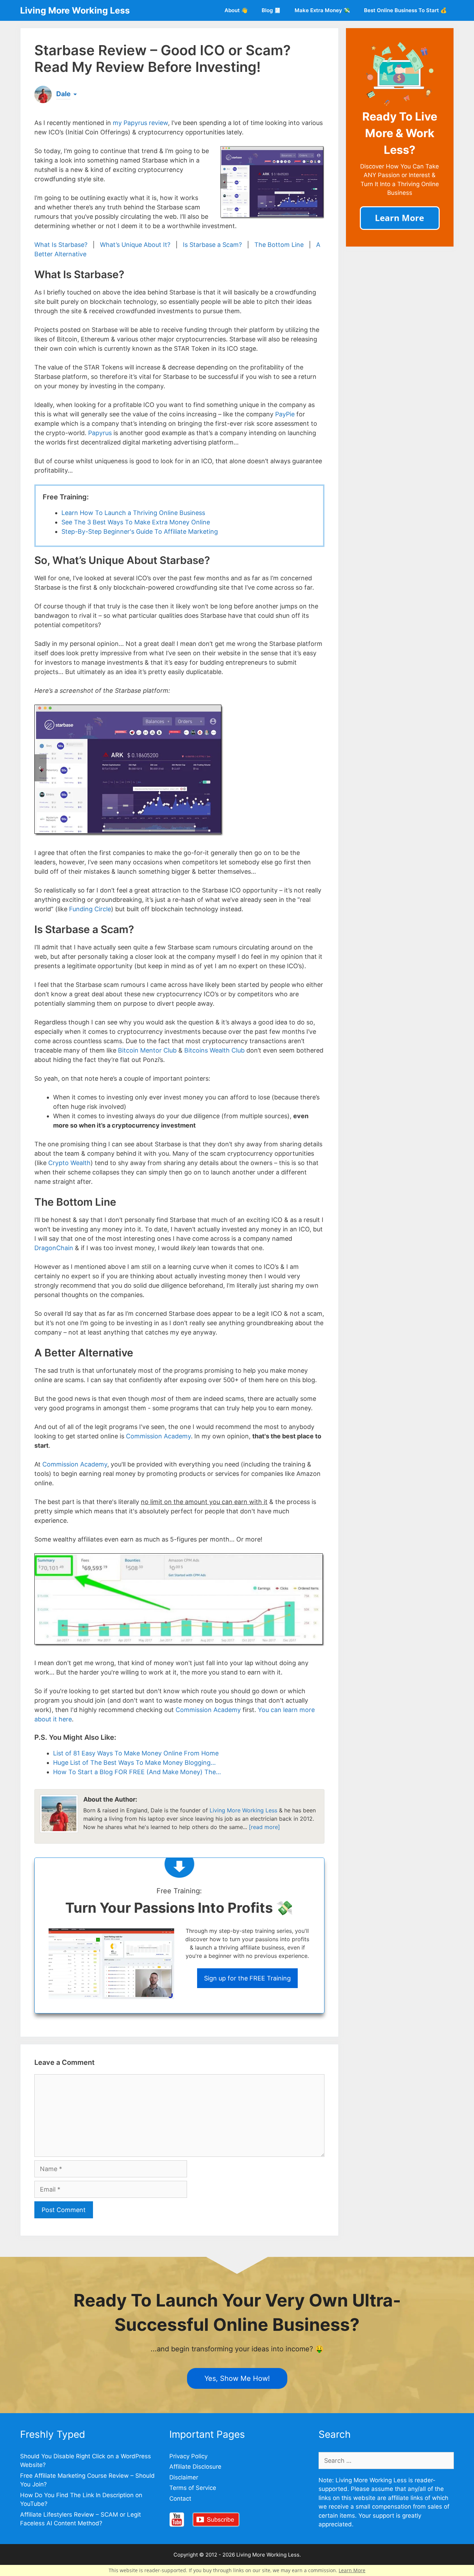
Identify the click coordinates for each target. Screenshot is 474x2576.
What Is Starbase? (61, 245)
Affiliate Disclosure (195, 2467)
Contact (180, 2499)
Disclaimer (184, 2477)
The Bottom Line (279, 245)
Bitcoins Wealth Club (214, 1050)
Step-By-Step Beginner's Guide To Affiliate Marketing (140, 531)
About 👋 (236, 10)
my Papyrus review (140, 123)
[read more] (264, 1827)
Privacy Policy (188, 2456)
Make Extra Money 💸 (322, 10)
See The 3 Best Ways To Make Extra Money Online (136, 522)
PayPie (285, 414)
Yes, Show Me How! (237, 2378)
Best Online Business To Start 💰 (405, 10)
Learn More (352, 2570)
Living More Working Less (75, 10)
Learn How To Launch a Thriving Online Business (133, 513)
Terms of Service (193, 2488)
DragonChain (54, 1248)
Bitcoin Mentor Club (147, 1050)
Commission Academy (158, 1436)
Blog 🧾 (271, 10)
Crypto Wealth (69, 1163)
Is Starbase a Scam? (212, 245)
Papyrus (100, 433)
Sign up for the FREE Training (247, 1978)
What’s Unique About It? (135, 245)
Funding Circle (90, 909)
